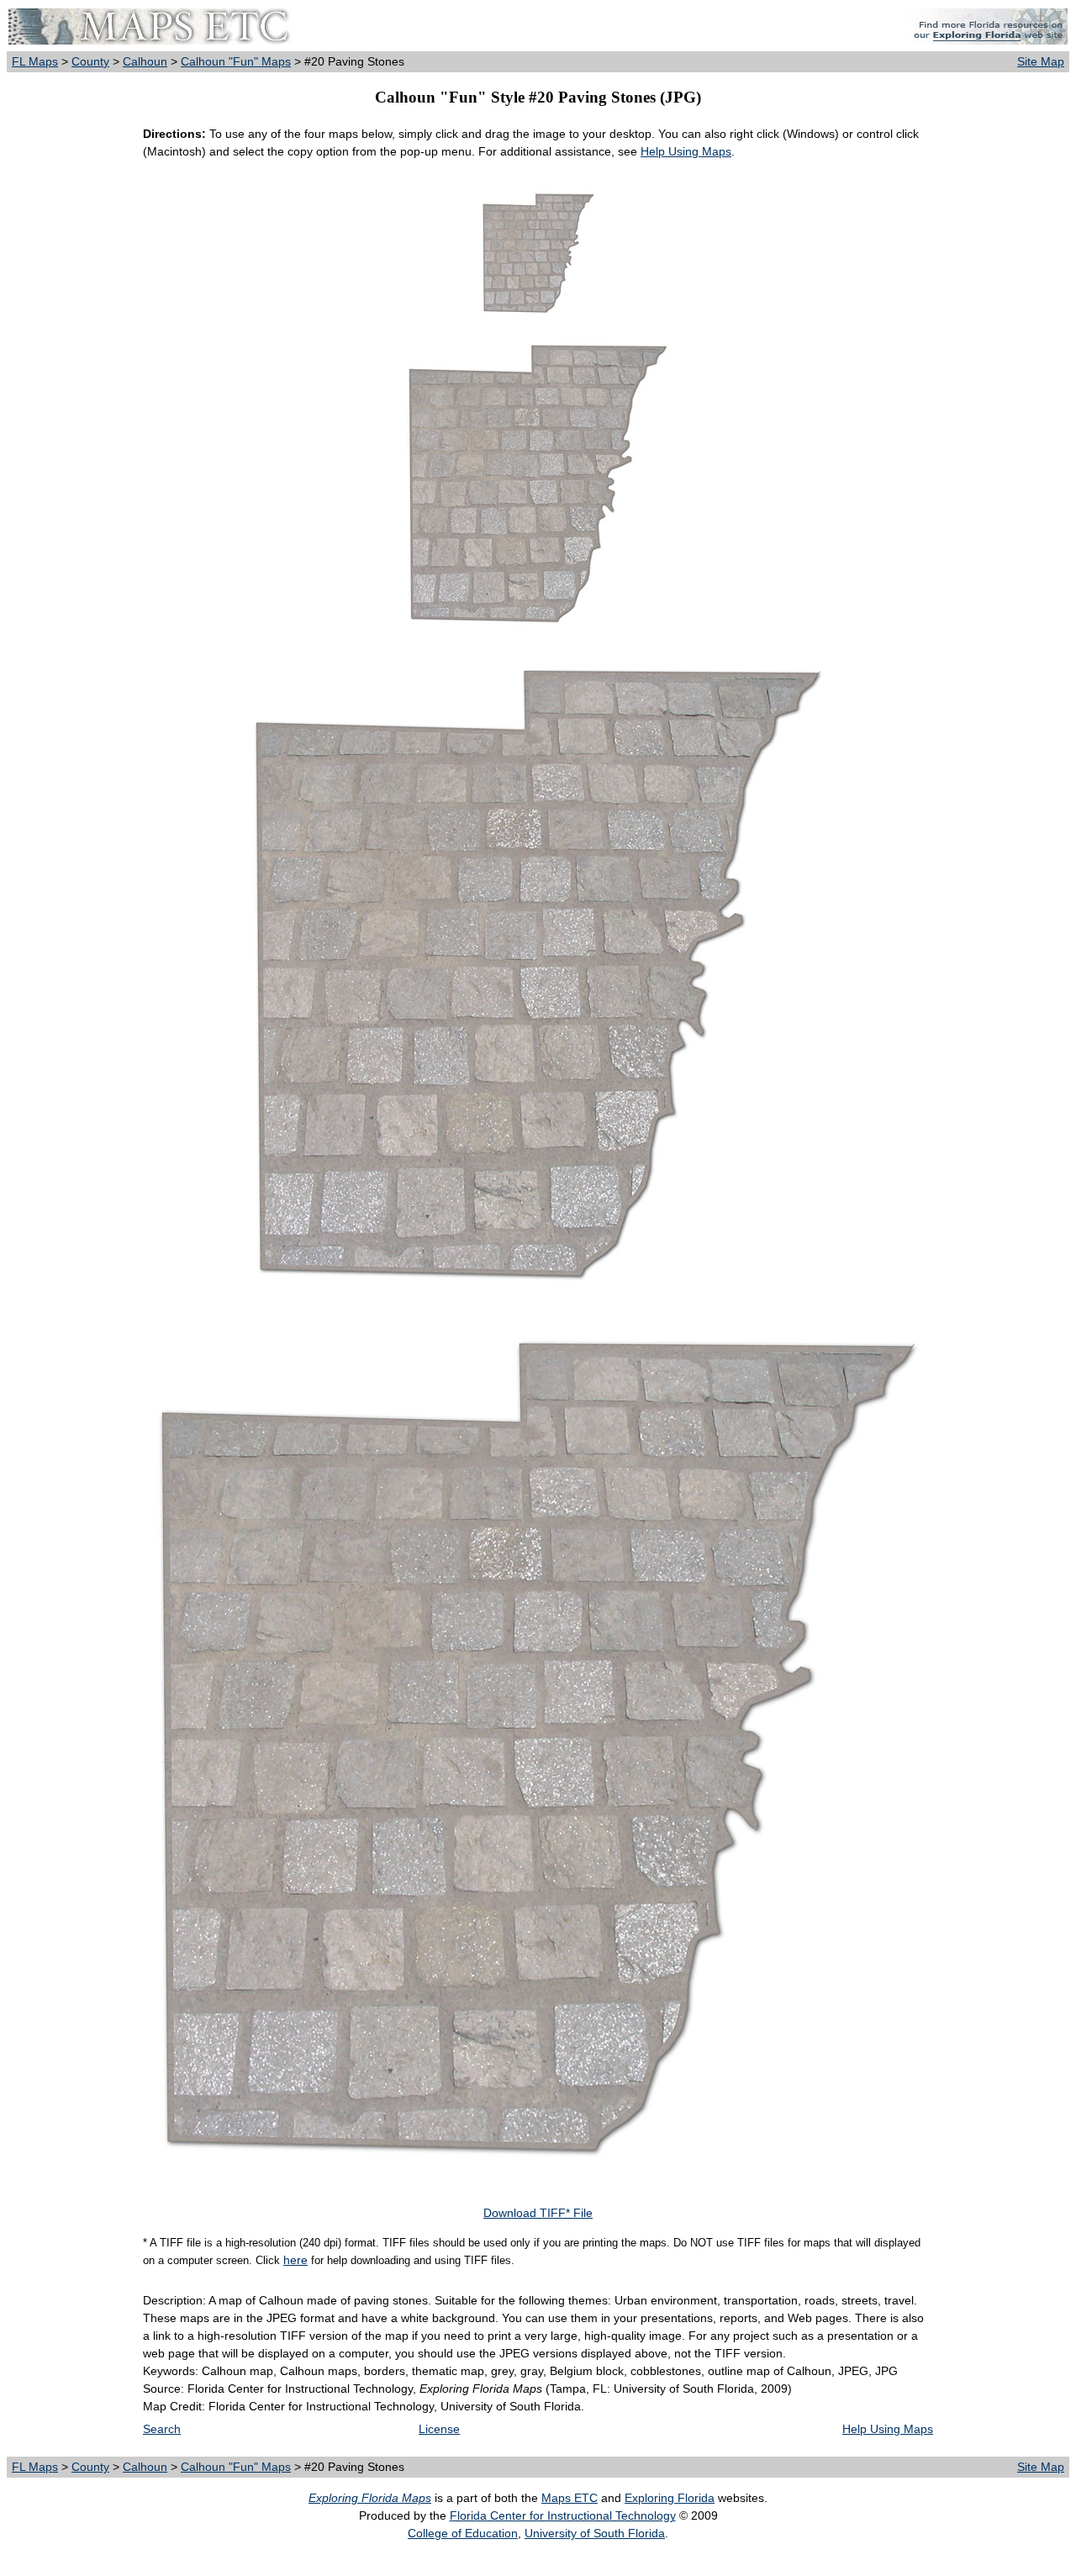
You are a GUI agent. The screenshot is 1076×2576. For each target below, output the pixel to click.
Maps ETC (570, 2498)
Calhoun (145, 61)
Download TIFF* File (538, 2213)
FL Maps (35, 61)
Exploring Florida (670, 2498)
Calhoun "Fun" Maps (236, 61)
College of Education (463, 2533)
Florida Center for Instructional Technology (563, 2515)
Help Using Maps (686, 151)
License (439, 2429)
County (90, 61)
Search (162, 2429)
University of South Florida (595, 2533)
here (295, 2260)
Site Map (1041, 61)
